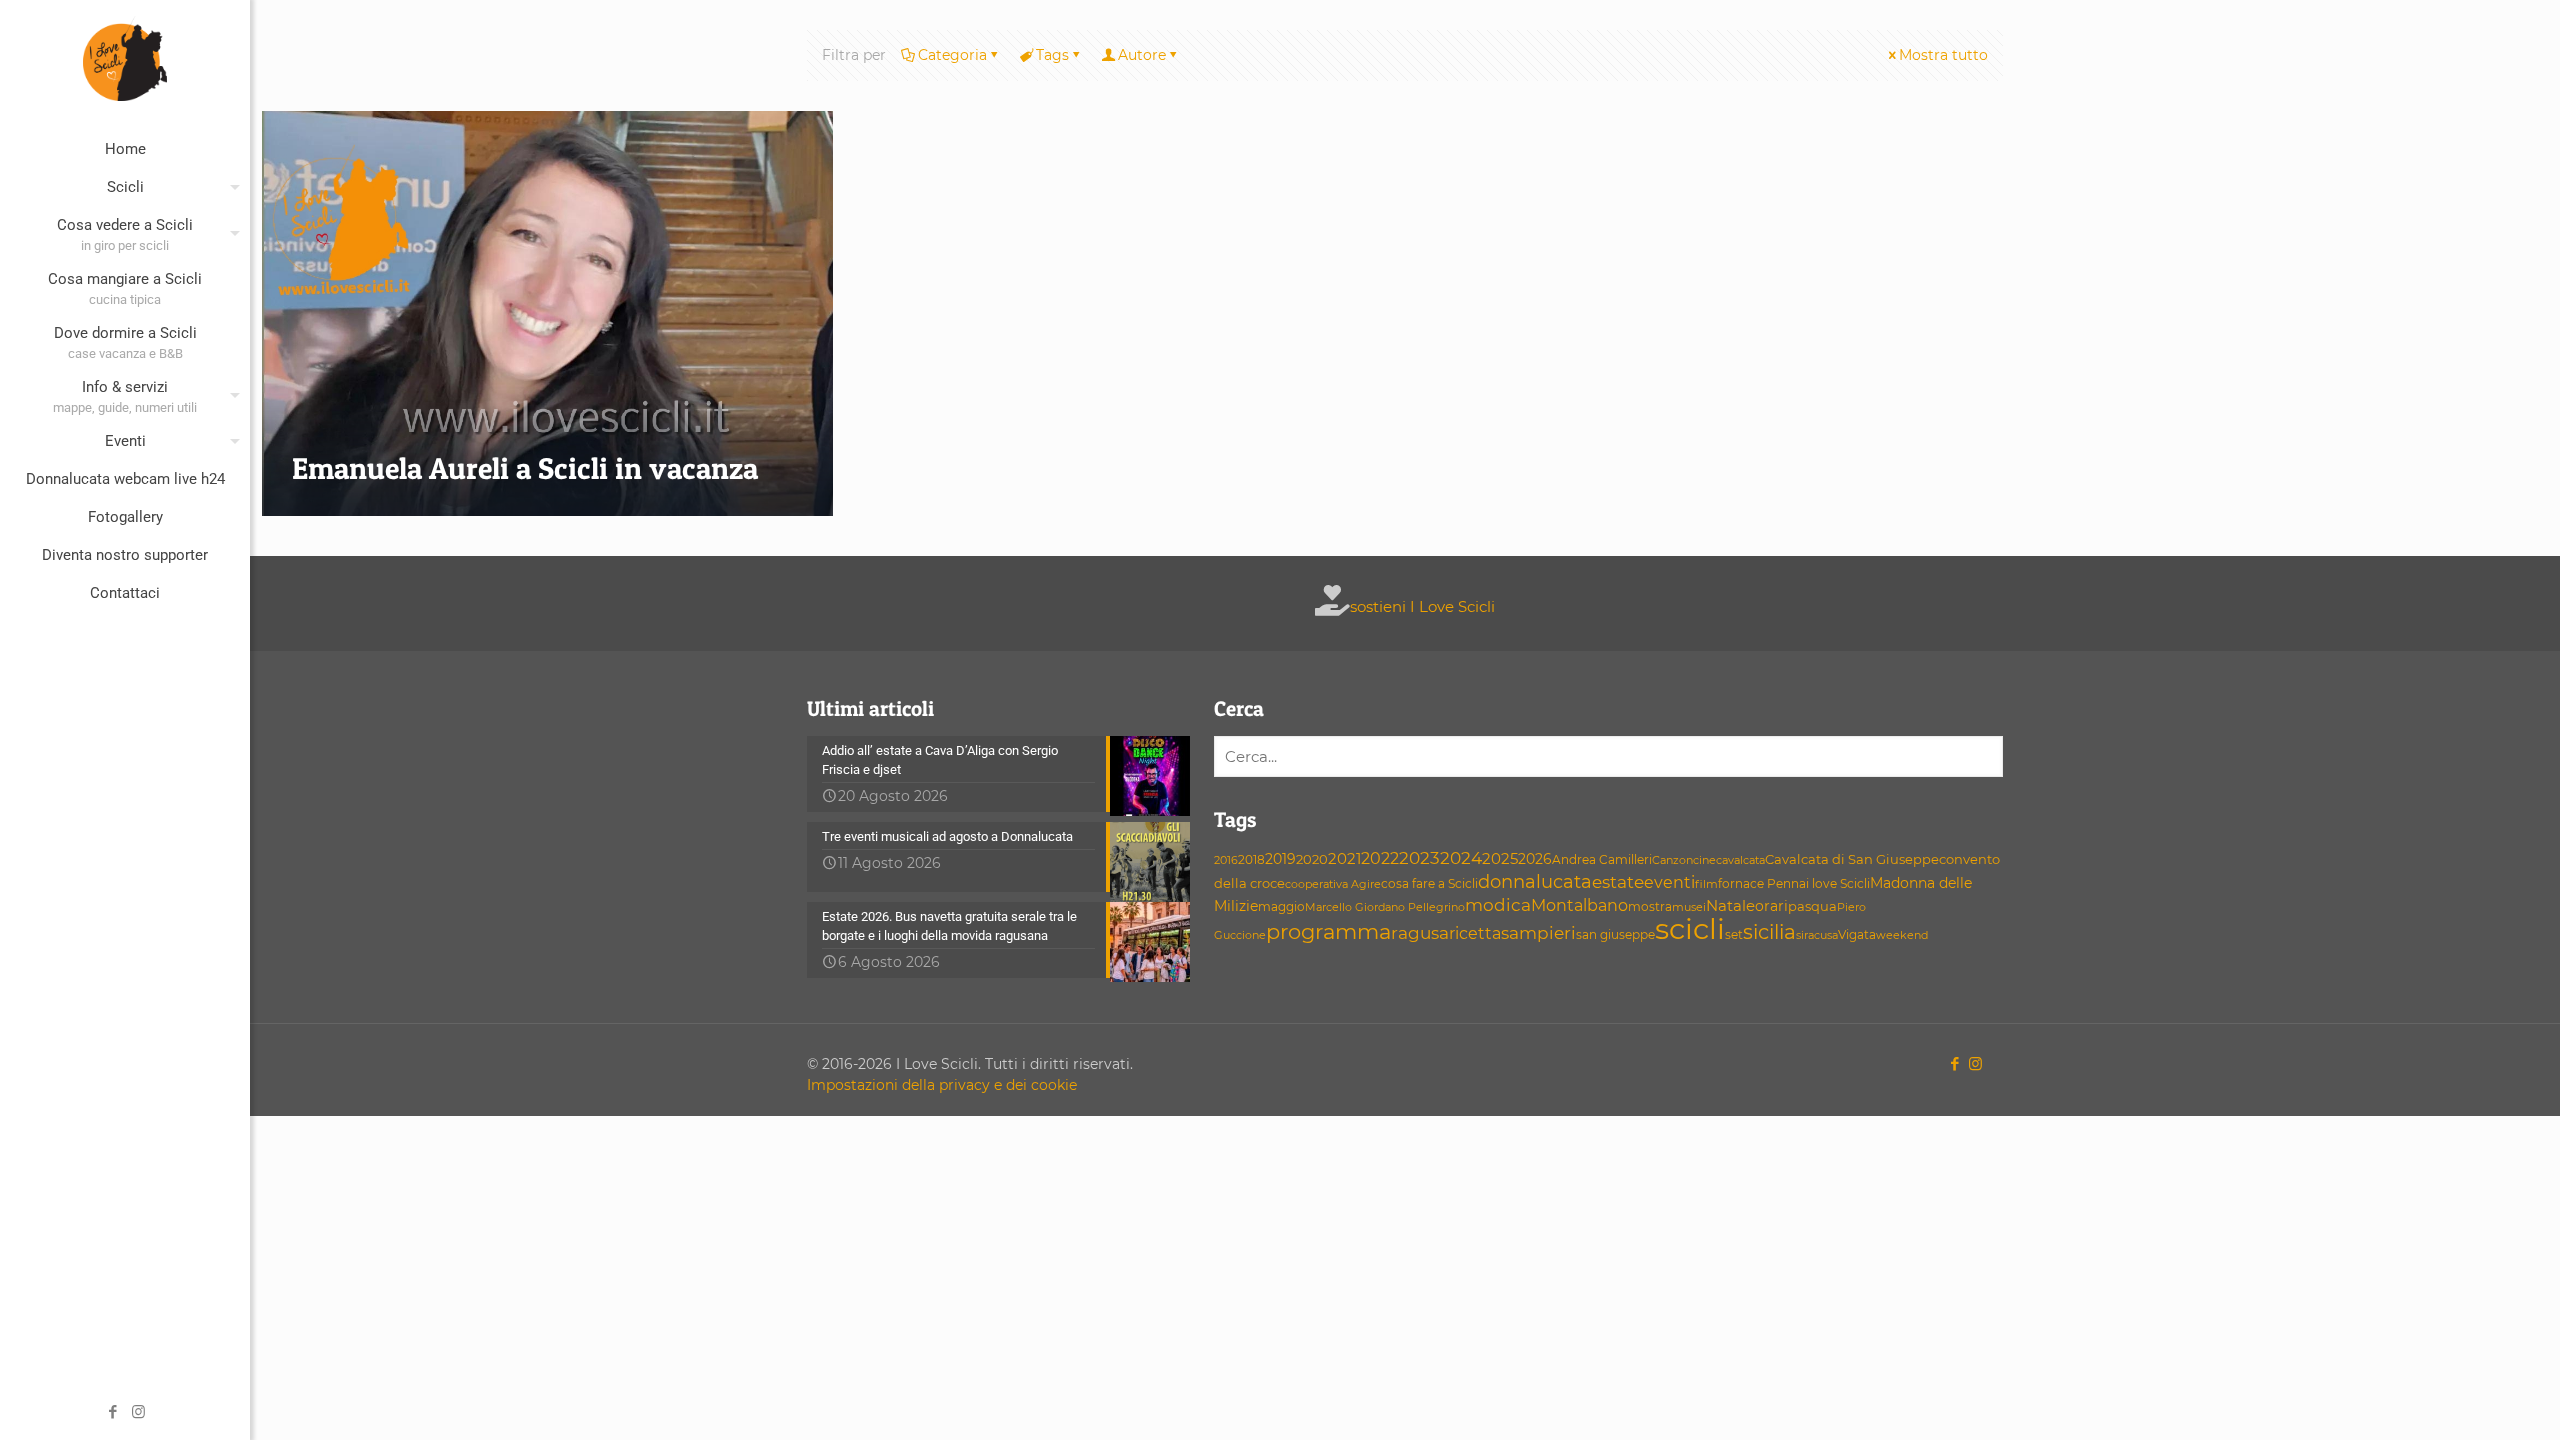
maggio (1281, 907)
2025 (1500, 858)
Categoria (952, 55)
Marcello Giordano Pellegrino (1385, 907)
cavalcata (1740, 860)
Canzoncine (1684, 860)
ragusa (1420, 932)
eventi (1669, 882)
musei (1689, 907)
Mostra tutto (1943, 55)
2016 (1226, 860)
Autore (1142, 55)
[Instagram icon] (138, 1411)
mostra (1650, 907)
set (1734, 934)
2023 (1419, 858)
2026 (1535, 859)
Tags (1052, 55)
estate (1618, 882)
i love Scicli (1838, 884)
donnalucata (1535, 881)
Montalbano (1579, 905)
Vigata (1857, 934)
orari (1771, 906)
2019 (1280, 859)
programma (1328, 931)
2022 (1380, 858)
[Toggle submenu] (231, 187)
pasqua (1812, 906)
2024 (1461, 857)
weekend (1902, 935)
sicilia (1769, 932)
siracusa (1817, 935)
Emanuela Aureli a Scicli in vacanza (525, 468)
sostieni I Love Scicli (1422, 606)
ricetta (1475, 933)
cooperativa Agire (1333, 884)
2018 (1251, 859)
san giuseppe (1615, 934)
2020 (1312, 859)
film (1706, 884)
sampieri (1538, 933)
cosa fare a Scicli (1429, 883)
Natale (1730, 906)
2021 (1344, 859)
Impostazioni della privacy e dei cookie (942, 1085)
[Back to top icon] (2464, 1399)
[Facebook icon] (113, 1411)
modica (1498, 905)
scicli (1690, 928)
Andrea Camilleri (1602, 860)
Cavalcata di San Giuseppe (1852, 859)
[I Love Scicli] (125, 57)
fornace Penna (1762, 884)
